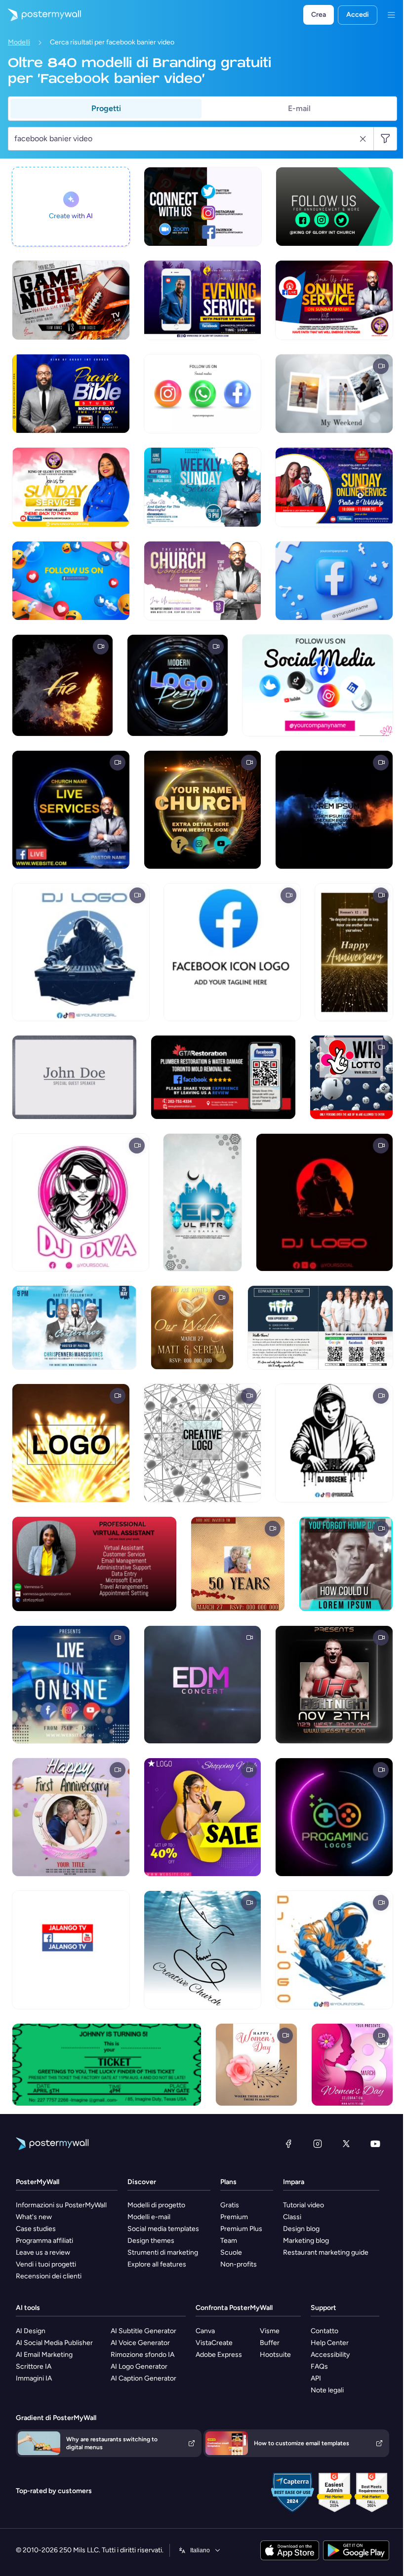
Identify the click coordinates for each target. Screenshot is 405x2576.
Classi (292, 2217)
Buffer (270, 2343)
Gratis (230, 2205)
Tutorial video (304, 2205)
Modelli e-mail (149, 2217)
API (316, 2378)
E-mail (299, 108)
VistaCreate (214, 2343)
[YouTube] (375, 2144)
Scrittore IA (34, 2366)
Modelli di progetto (156, 2205)
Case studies (36, 2229)
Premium (234, 2217)
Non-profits (239, 2264)
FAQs (319, 2366)
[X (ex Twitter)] (346, 2144)
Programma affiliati (44, 2241)
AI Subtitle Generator (143, 2331)
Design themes (151, 2241)
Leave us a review (43, 2252)
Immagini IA (34, 2378)
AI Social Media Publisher (54, 2343)
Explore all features (157, 2264)
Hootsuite (275, 2355)
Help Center (330, 2343)
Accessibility (330, 2355)
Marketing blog (306, 2241)
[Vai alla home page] (40, 15)
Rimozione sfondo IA (142, 2355)
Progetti (106, 108)
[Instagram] (318, 2144)
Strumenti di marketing (163, 2252)
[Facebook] (288, 2144)
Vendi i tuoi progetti (46, 2264)
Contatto (324, 2331)
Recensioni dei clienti (49, 2276)
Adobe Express (219, 2355)
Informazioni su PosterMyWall (61, 2205)
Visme (270, 2331)
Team (229, 2241)
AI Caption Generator (143, 2378)
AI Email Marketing (44, 2355)
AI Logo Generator (139, 2366)
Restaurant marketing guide (326, 2252)
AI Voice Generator (140, 2343)
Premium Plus (241, 2229)
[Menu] (391, 15)
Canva (205, 2331)
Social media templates (163, 2229)
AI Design (31, 2331)
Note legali (327, 2390)
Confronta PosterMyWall (234, 2308)
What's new (34, 2217)
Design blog (301, 2229)
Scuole (231, 2252)
